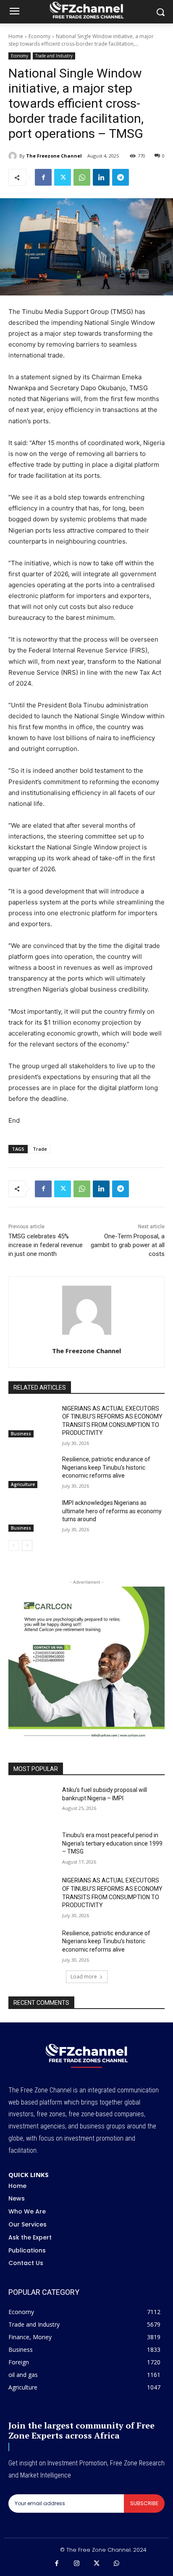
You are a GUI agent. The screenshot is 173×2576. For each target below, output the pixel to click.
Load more (84, 1977)
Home (16, 36)
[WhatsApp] (82, 177)
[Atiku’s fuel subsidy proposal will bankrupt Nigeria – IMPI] (32, 1802)
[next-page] (27, 1546)
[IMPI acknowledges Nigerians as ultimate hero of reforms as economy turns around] (32, 1515)
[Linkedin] (101, 177)
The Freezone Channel (54, 156)
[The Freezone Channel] (14, 156)
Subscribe (144, 2503)
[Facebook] (43, 177)
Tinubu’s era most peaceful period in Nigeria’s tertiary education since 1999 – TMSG (112, 1843)
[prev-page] (14, 1546)
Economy (39, 36)
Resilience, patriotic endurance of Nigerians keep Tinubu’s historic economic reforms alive (106, 1467)
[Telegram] (121, 177)
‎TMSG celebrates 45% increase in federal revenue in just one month (46, 1245)
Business (21, 1434)
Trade (40, 1149)
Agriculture (23, 1484)
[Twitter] (63, 177)
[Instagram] (77, 2564)
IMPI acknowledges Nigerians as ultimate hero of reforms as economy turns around (112, 1511)
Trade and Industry (54, 56)
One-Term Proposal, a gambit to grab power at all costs (128, 1245)
